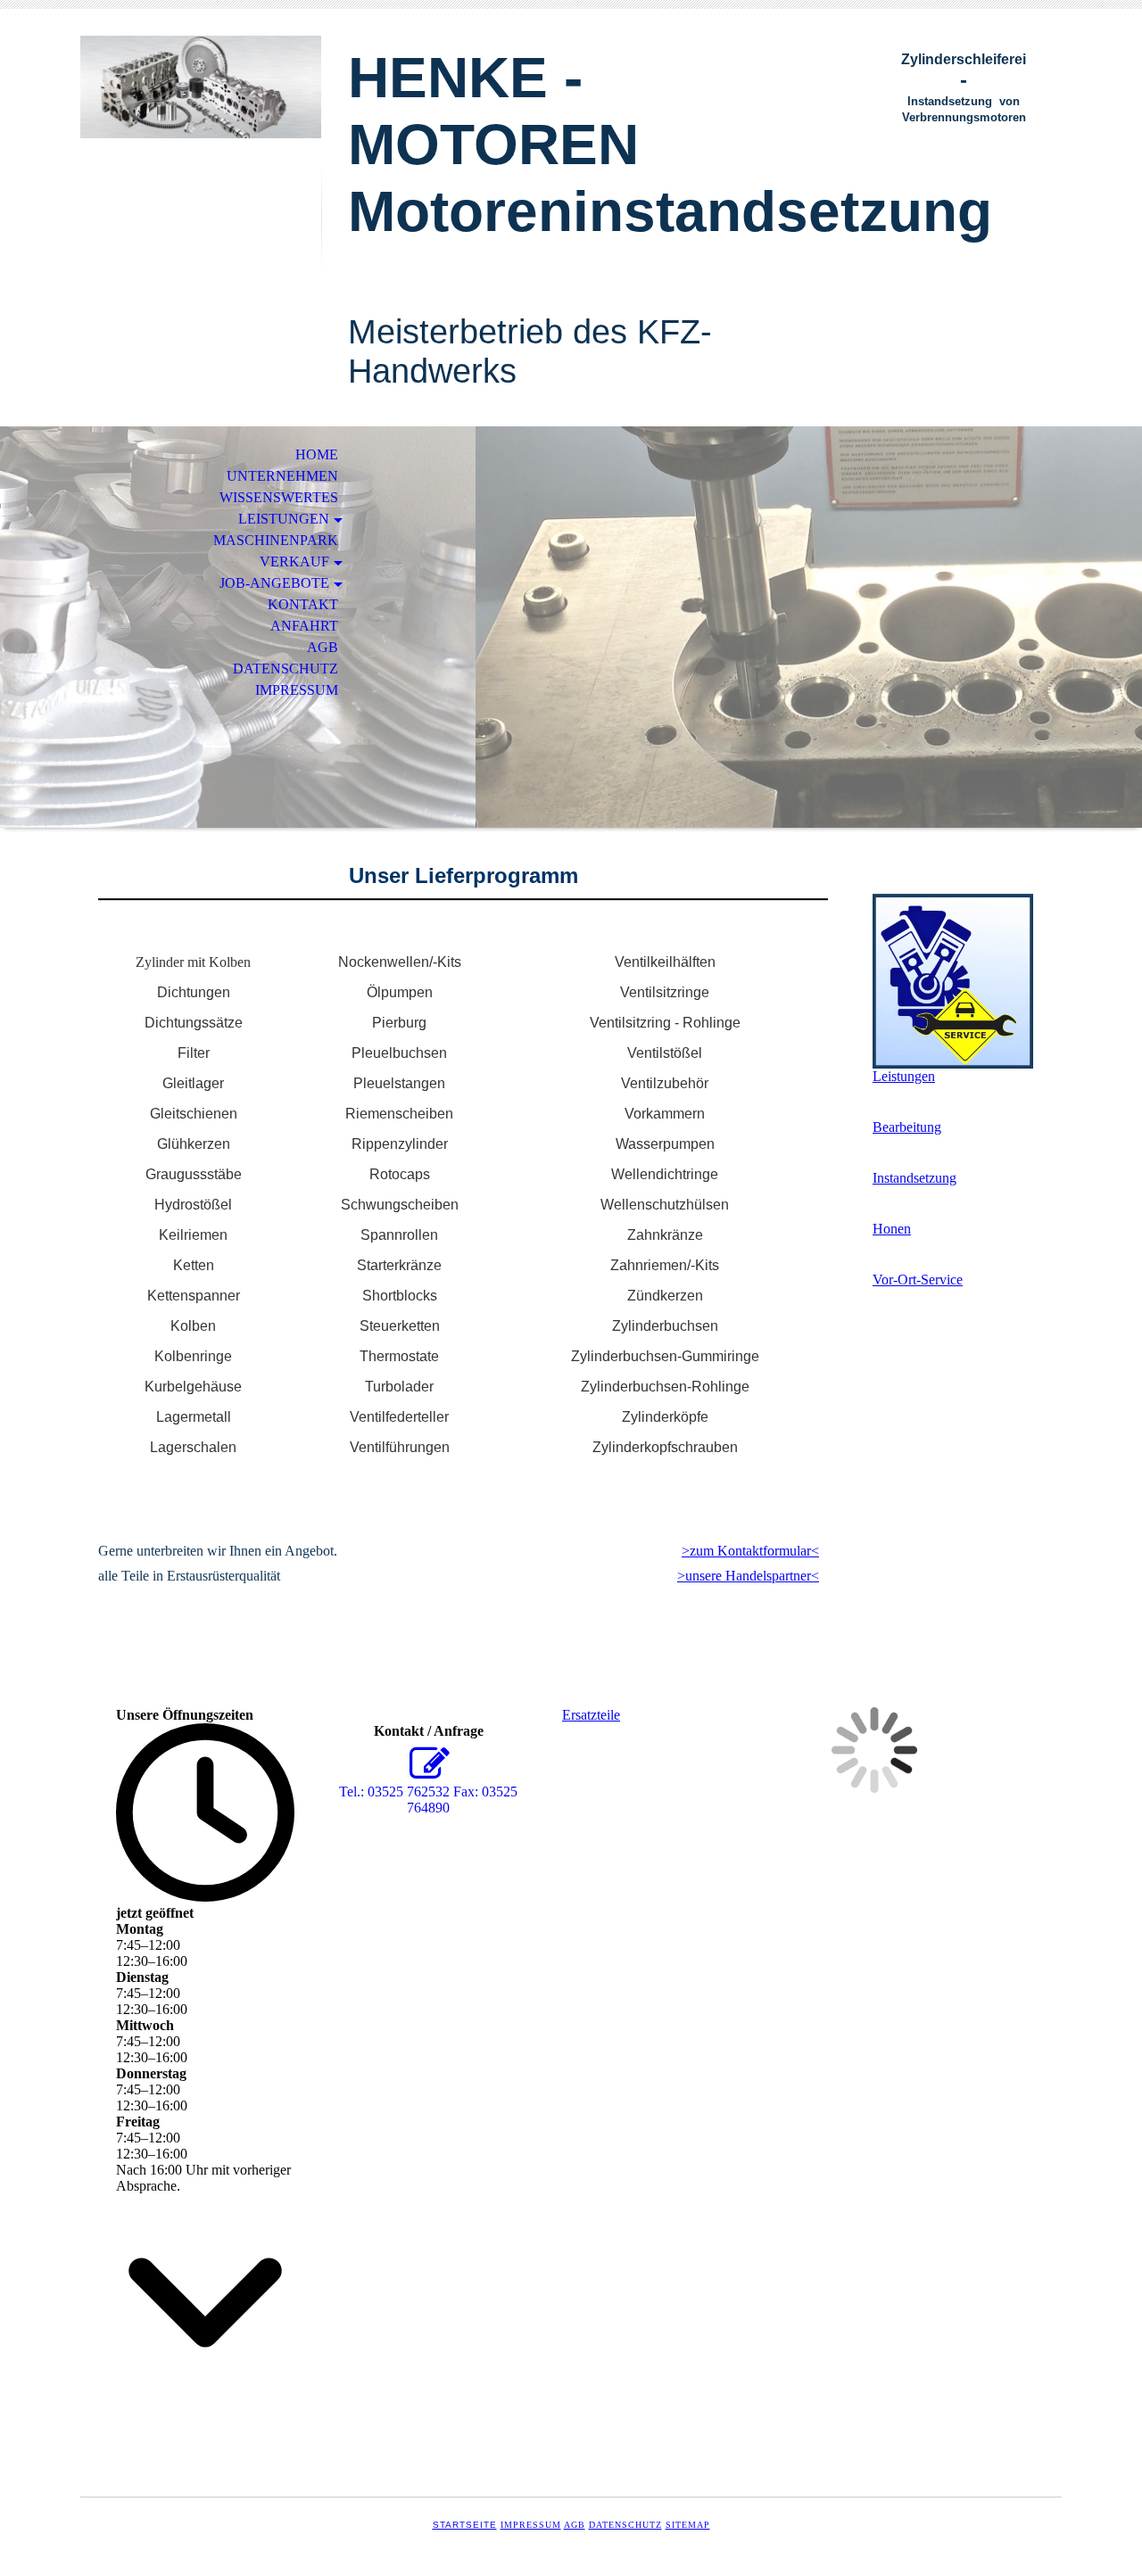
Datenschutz (625, 2525)
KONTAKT (303, 604)
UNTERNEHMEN (282, 476)
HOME (317, 454)
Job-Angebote (274, 583)
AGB (323, 647)
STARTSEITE (465, 2525)
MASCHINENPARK (276, 540)
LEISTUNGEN (284, 519)
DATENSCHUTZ (285, 669)
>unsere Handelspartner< (748, 1576)
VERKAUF (294, 561)
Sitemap (688, 2525)
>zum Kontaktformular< (750, 1551)
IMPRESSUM (297, 690)
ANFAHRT (304, 626)
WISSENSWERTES (279, 497)
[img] (201, 87)
